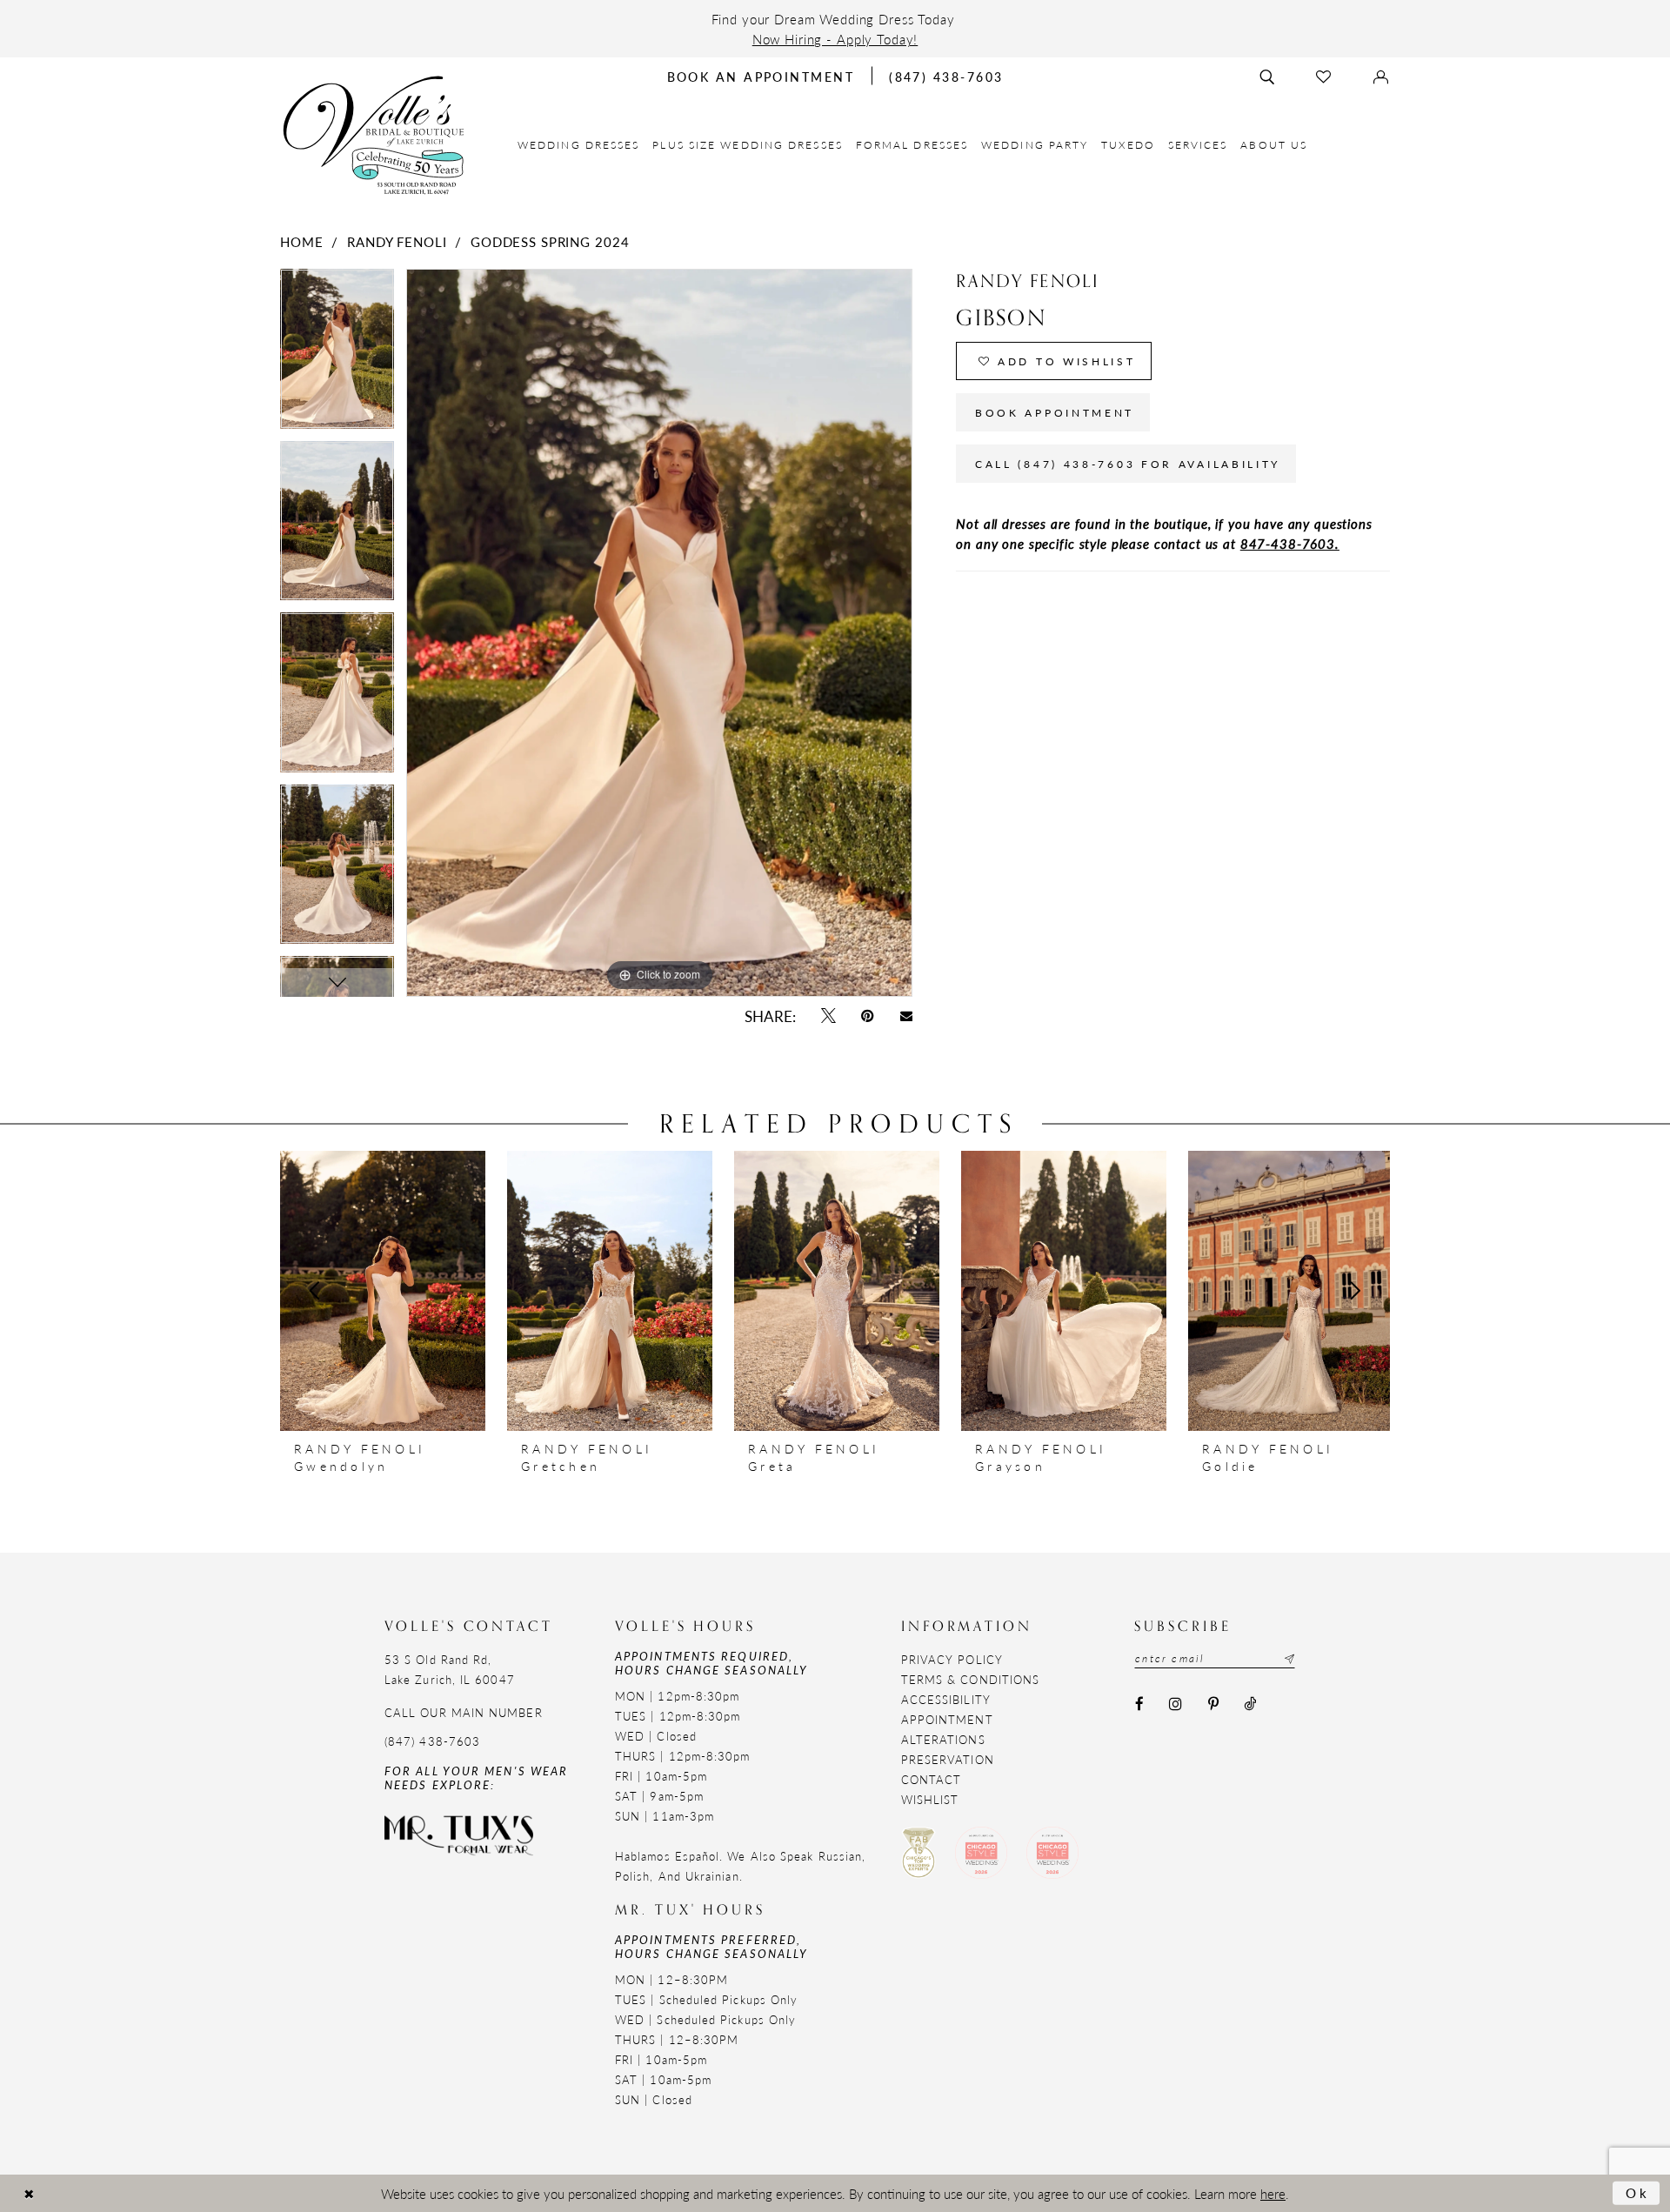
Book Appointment (1055, 413)
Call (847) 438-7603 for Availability (1128, 464)
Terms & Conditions (970, 1679)
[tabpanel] (337, 354)
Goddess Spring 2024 (550, 241)
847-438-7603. (1290, 543)
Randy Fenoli (397, 241)
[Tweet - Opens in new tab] (828, 1016)
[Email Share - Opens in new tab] (906, 1016)
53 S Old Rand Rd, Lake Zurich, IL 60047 (450, 1669)
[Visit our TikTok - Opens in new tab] (1249, 1704)
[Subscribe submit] (1287, 1659)
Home (301, 241)
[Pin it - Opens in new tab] (868, 1016)
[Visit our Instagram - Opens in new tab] (1176, 1704)
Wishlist (930, 1799)
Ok (1638, 2192)
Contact (932, 1779)
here (1273, 2193)
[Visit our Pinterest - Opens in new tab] (1213, 1704)
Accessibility (946, 1699)
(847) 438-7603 (432, 1741)
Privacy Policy (952, 1659)
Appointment (947, 1719)
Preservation (948, 1759)
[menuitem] (579, 145)
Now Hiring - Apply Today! (835, 39)
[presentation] (383, 1291)
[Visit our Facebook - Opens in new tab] (1139, 1704)
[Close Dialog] (29, 2193)
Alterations (943, 1739)
